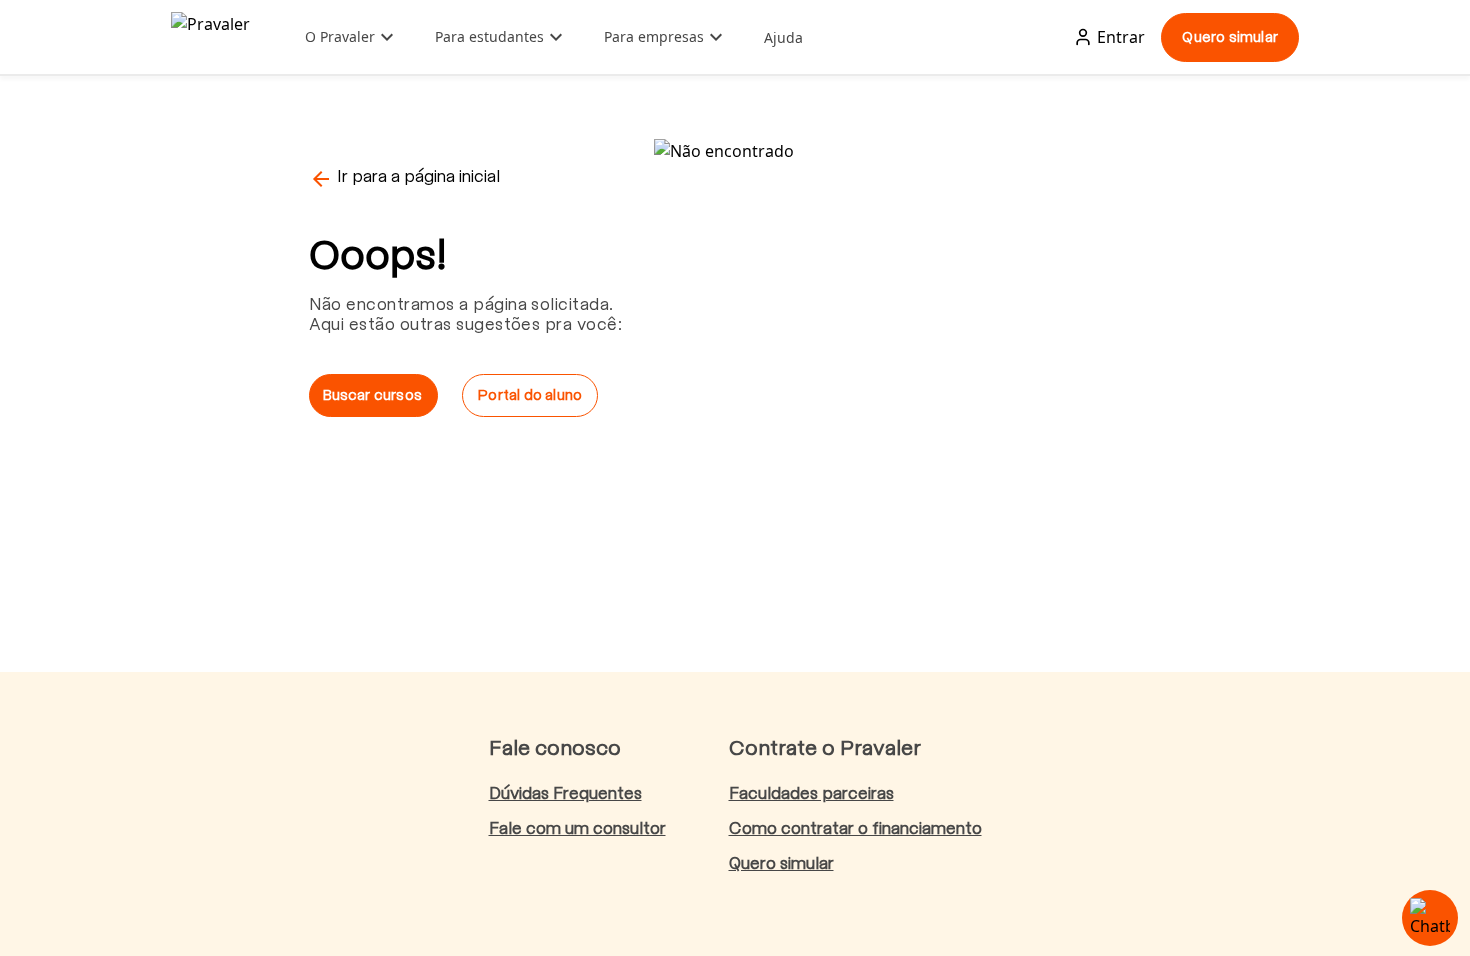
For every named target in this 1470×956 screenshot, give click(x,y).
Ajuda (783, 37)
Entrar (1121, 37)
